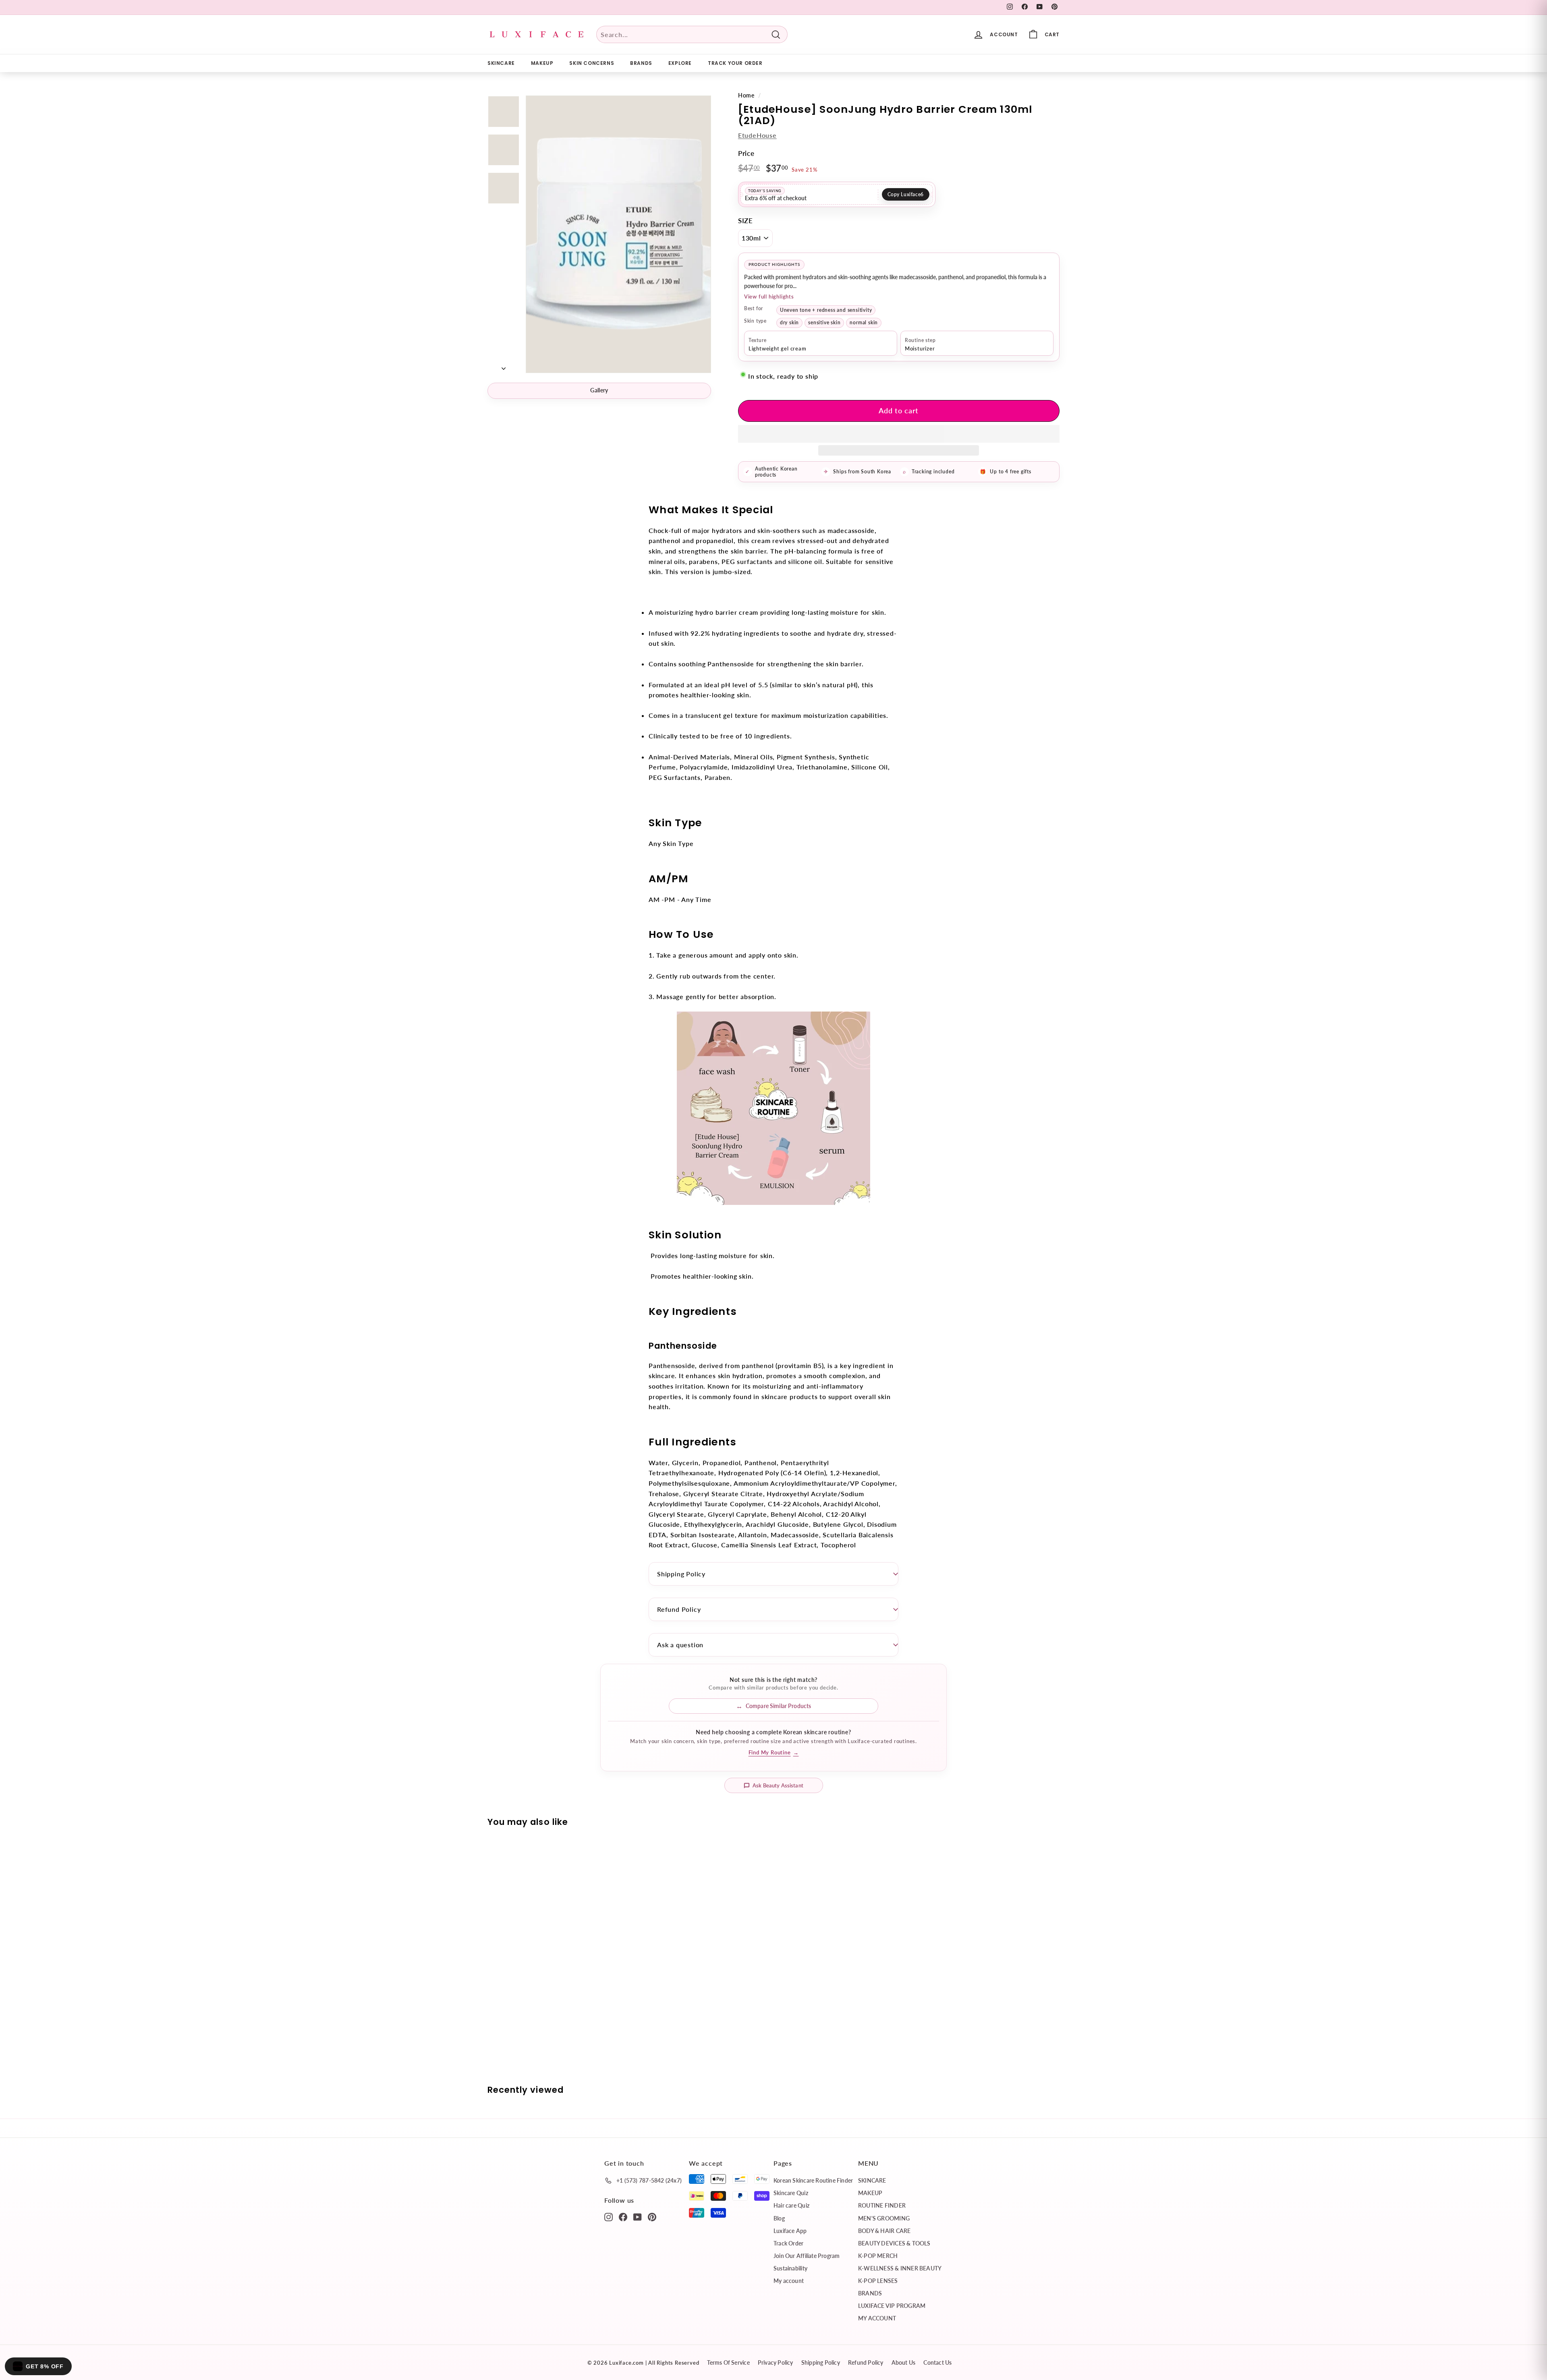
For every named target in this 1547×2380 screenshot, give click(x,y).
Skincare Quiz (791, 2193)
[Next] (504, 366)
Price (746, 153)
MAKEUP (542, 63)
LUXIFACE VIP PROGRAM (892, 2306)
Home (746, 95)
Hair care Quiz (791, 2205)
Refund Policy (679, 1609)
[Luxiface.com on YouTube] (638, 2216)
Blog (779, 2218)
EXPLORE (680, 63)
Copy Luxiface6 (906, 194)
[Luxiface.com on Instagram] (609, 2216)
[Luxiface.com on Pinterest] (652, 2216)
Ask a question (680, 1645)
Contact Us (937, 2362)
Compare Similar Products (778, 1706)
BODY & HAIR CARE (884, 2231)
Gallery (599, 390)
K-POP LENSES (878, 2281)
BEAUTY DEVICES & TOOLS (894, 2243)
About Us (904, 2362)
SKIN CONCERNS (592, 63)
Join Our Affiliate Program (807, 2256)
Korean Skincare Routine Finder (813, 2180)
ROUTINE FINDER (882, 2205)
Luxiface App (790, 2231)
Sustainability (790, 2268)
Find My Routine (774, 1752)
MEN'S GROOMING (884, 2218)
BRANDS (641, 63)
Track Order (788, 2243)
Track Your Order (735, 63)
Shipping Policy (681, 1574)
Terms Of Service (728, 2362)
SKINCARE (501, 63)
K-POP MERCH (878, 2256)
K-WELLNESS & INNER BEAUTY (900, 2268)
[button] (899, 434)
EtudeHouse (757, 135)
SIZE (746, 221)
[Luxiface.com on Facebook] (623, 2216)
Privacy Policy (776, 2362)
